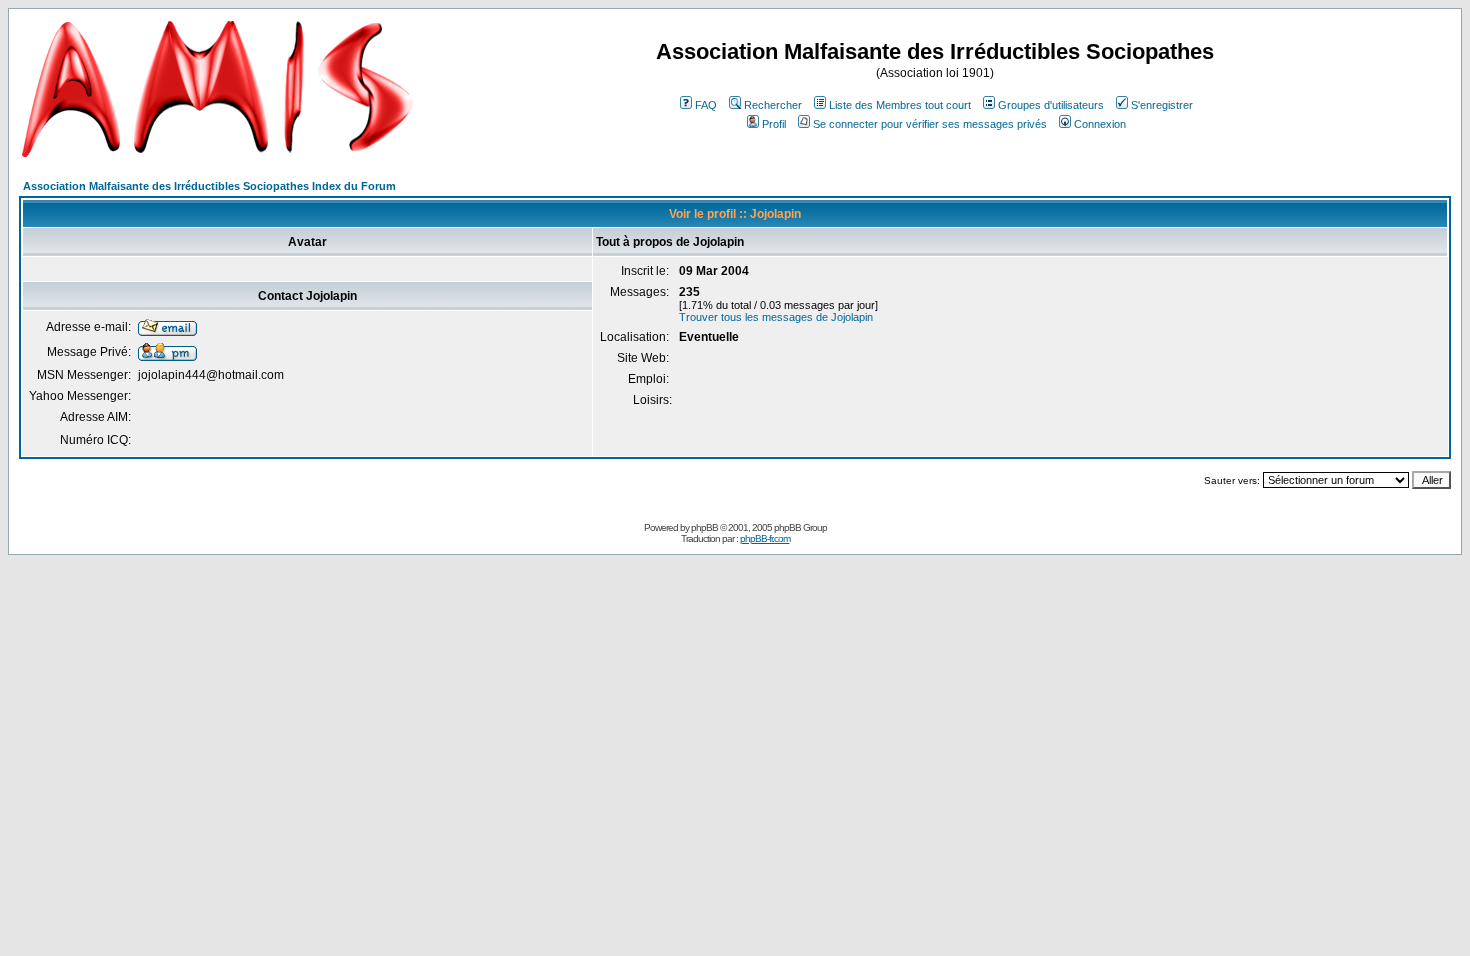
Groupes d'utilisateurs (1051, 105)
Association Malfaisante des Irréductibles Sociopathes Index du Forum (209, 186)
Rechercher (773, 105)
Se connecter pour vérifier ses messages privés (930, 124)
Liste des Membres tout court (900, 105)
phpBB (704, 527)
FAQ (706, 105)
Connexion (1100, 124)
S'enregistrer (1162, 105)
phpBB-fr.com (765, 538)
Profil (774, 124)
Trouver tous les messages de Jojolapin (776, 317)
